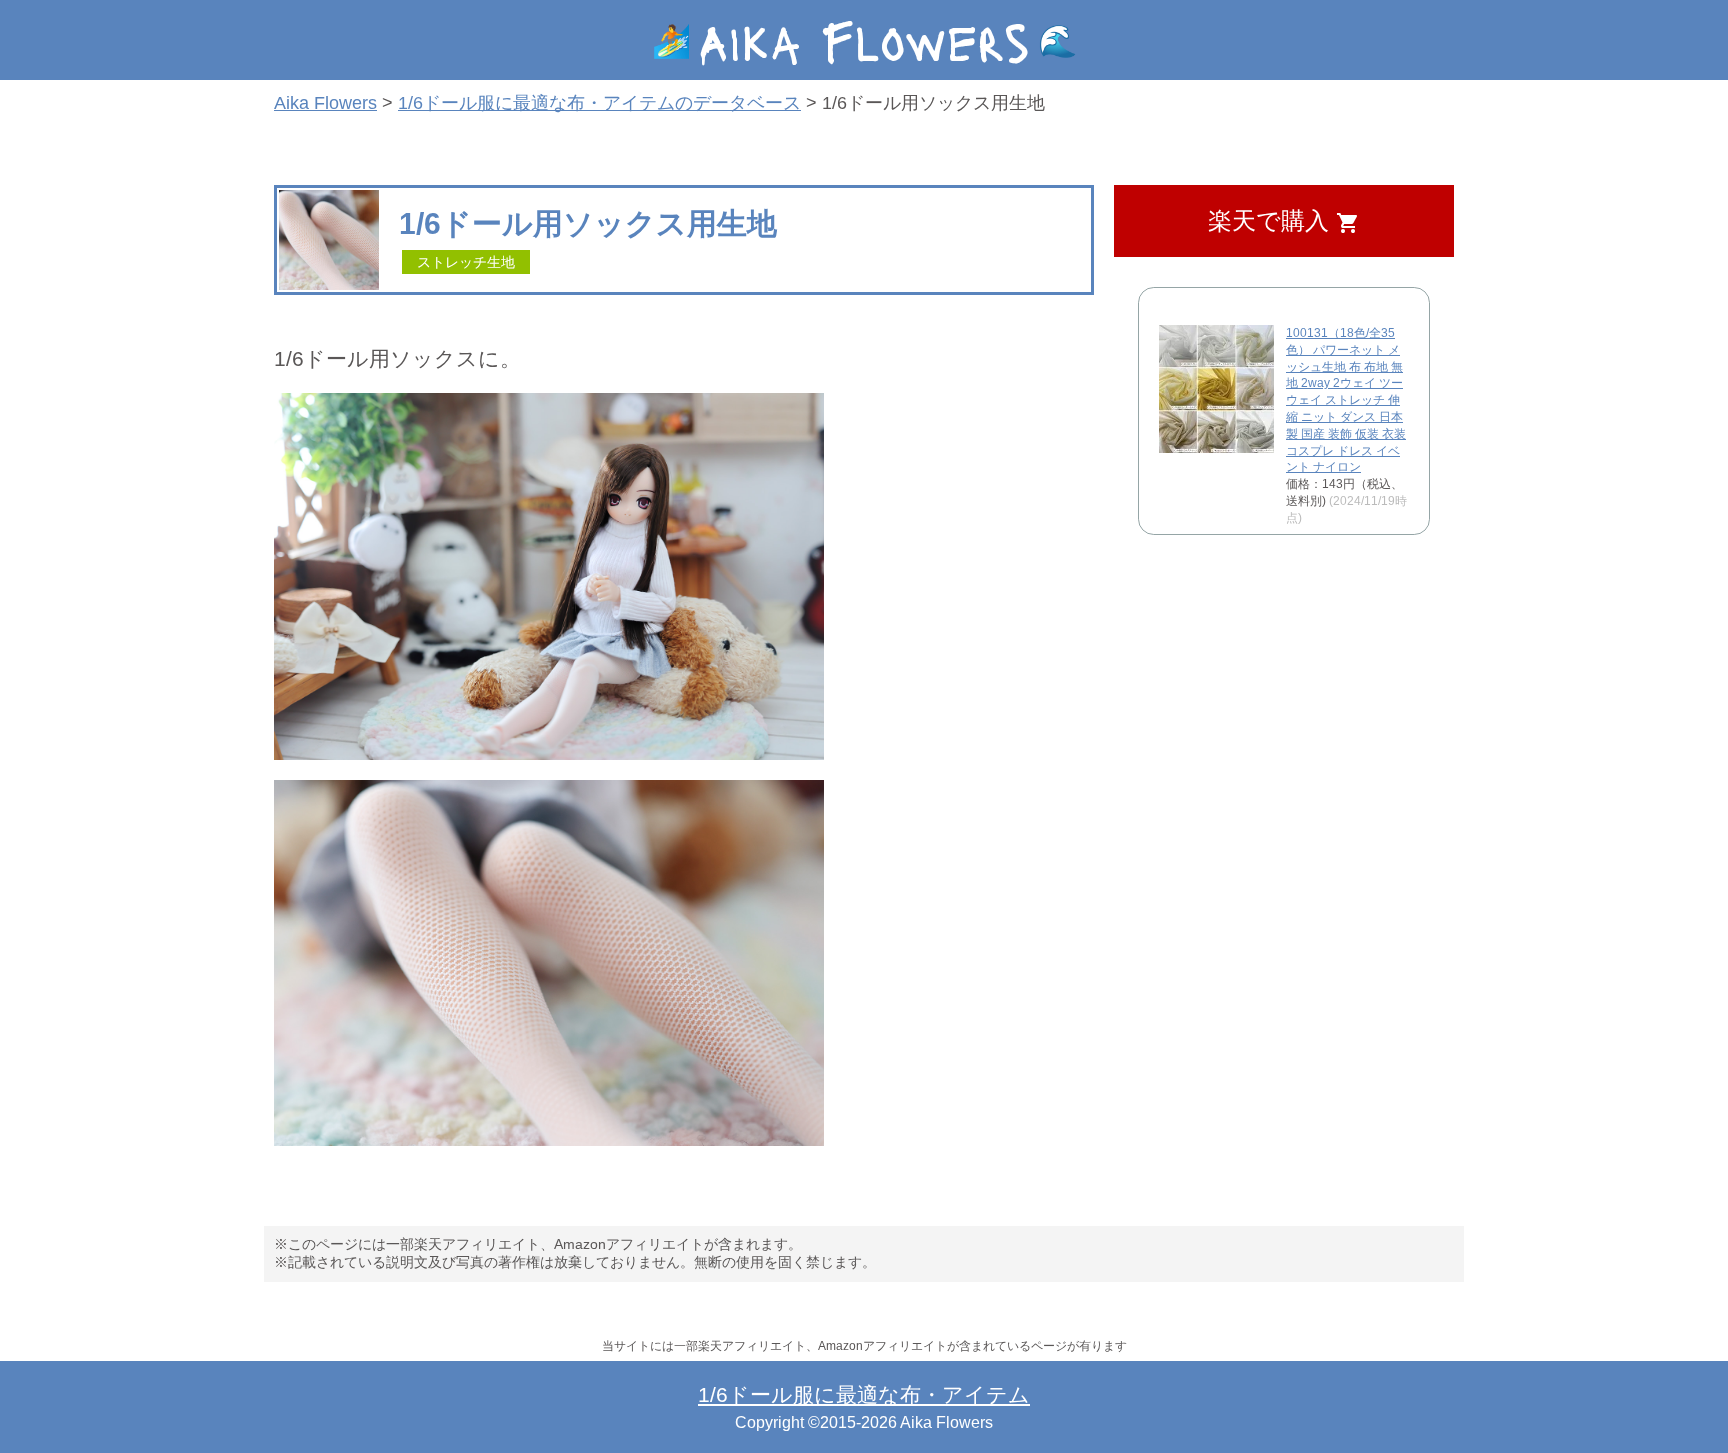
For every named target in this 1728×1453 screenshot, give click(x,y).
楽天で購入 (1284, 221)
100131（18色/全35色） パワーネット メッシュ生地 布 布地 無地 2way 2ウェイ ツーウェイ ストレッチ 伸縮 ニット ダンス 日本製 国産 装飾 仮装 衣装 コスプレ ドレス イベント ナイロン (1346, 400)
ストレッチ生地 (466, 262)
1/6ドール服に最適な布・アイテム (864, 1394)
